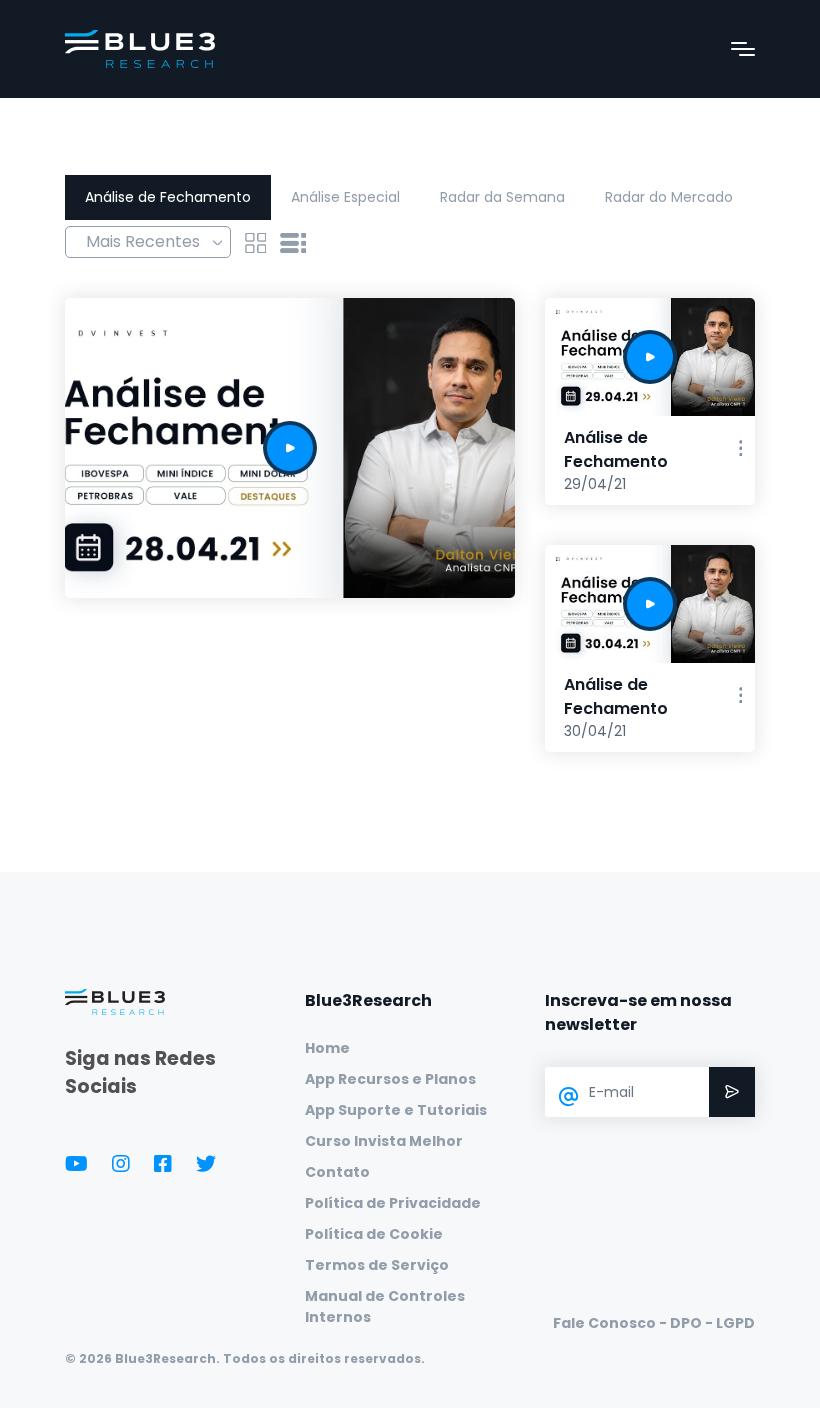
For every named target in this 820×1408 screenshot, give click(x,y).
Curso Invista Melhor (384, 1141)
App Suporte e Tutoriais (396, 1110)
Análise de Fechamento (168, 197)
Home (327, 1048)
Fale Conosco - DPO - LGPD (654, 1323)
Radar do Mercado (669, 197)
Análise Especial (345, 197)
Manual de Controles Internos (385, 1306)
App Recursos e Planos (390, 1079)
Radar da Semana (502, 197)
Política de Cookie (374, 1234)
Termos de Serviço (377, 1265)
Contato (337, 1172)
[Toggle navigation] (743, 49)
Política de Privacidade (393, 1203)
